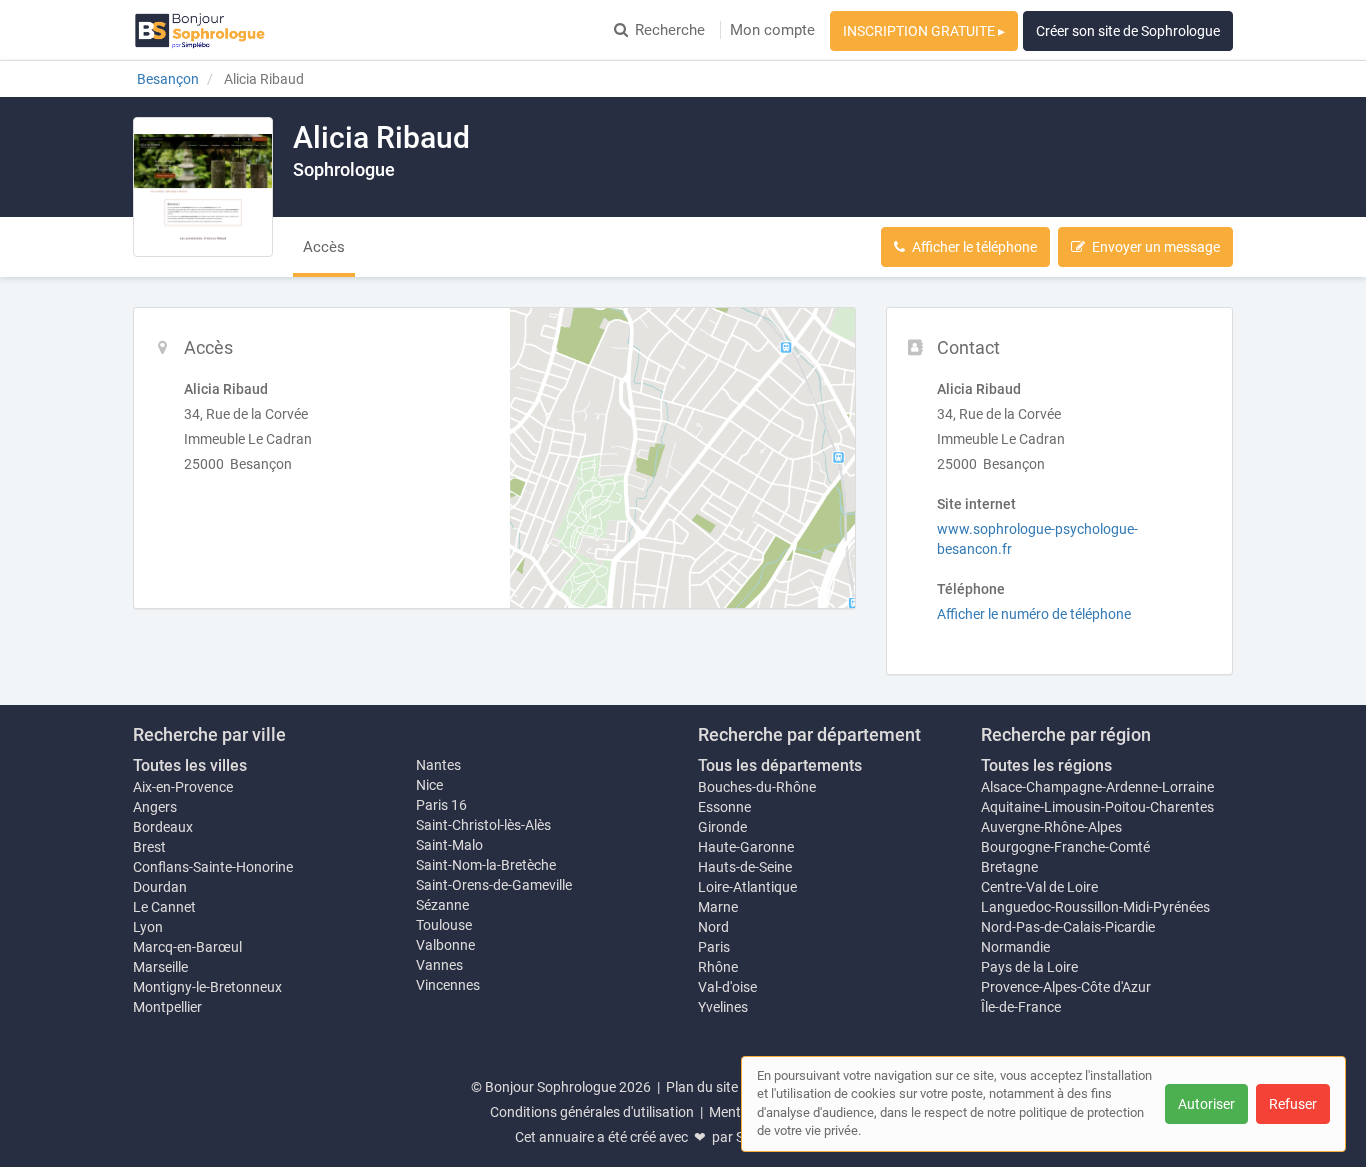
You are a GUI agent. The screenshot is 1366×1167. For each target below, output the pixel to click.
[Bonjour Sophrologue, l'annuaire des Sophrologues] (200, 30)
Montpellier (167, 1007)
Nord (713, 927)
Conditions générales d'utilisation (592, 1112)
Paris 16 (441, 805)
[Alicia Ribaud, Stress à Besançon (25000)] (203, 187)
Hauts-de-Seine (745, 867)
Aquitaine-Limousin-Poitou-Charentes (1097, 807)
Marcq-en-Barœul (187, 947)
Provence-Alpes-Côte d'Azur (1066, 987)
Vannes (439, 965)
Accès (324, 247)
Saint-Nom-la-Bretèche (486, 865)
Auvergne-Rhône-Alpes (1051, 827)
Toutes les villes (190, 765)
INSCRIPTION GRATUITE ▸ (924, 31)
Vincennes (448, 985)
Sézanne (442, 905)
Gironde (722, 827)
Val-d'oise (727, 987)
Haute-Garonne (746, 847)
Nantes (438, 765)
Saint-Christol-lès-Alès (483, 825)
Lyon (148, 927)
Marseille (160, 967)
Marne (718, 907)
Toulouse (444, 925)
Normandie (1015, 947)
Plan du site (702, 1087)
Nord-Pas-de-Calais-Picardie (1068, 927)
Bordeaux (163, 827)
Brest (149, 847)
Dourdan (160, 887)
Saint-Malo (449, 845)
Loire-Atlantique (747, 887)
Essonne (724, 807)
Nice (429, 785)
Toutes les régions (1046, 765)
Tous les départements (780, 765)
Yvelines (723, 1007)
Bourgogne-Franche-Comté (1065, 847)
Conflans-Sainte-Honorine (213, 867)
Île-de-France (1021, 1007)
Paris (714, 947)
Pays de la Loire (1029, 967)
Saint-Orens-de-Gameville (494, 885)
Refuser (1293, 1104)
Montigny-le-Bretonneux (207, 987)
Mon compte (772, 30)
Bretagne (1009, 867)
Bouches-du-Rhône (757, 787)
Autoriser (1206, 1104)
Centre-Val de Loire (1039, 887)
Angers (155, 807)
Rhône (718, 967)
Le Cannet (164, 907)
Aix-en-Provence (183, 787)
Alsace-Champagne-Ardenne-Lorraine (1097, 787)
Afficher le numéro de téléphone (1034, 614)
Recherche (670, 30)
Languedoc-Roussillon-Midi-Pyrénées (1095, 907)
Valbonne (445, 945)
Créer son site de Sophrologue (1128, 31)
